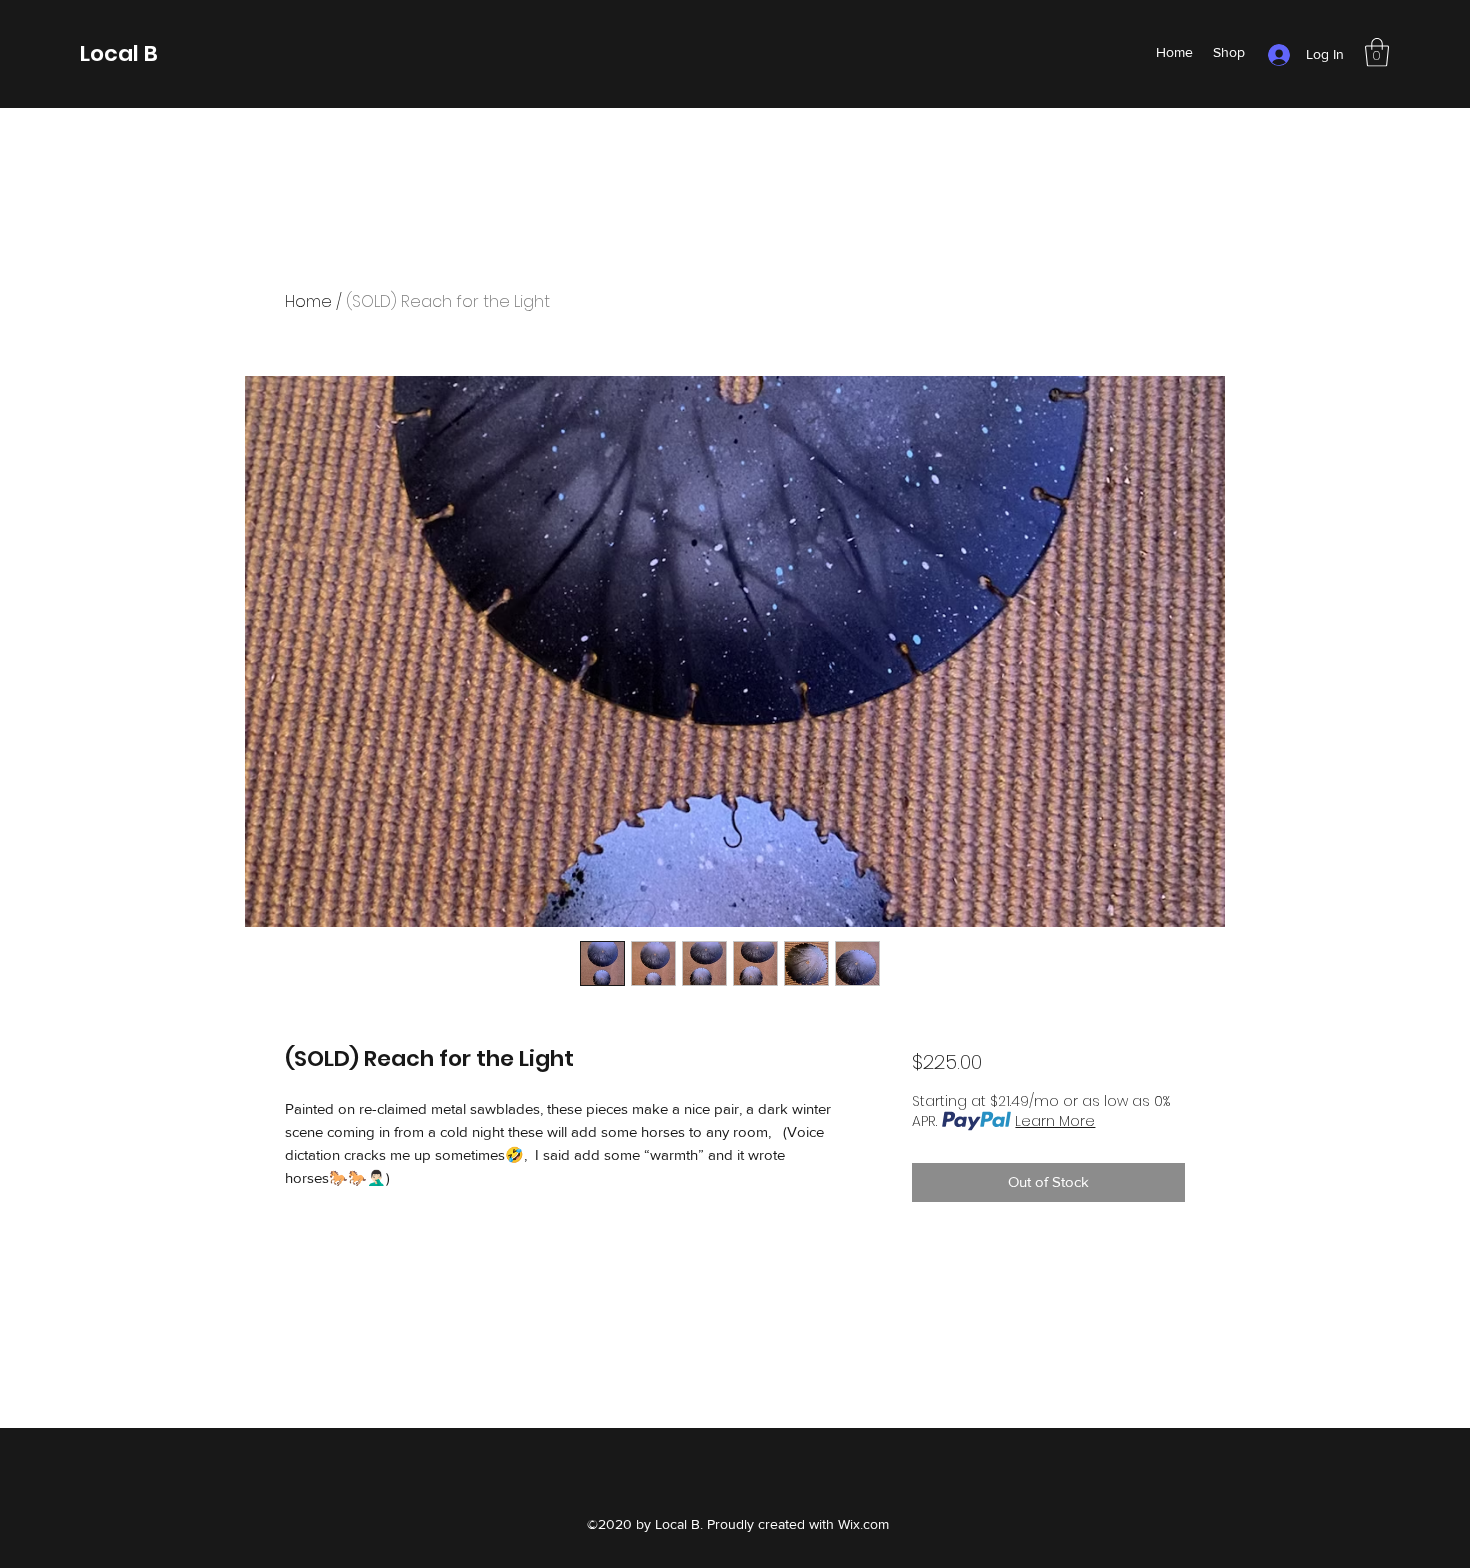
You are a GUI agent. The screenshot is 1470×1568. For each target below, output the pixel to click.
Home (308, 301)
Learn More (1055, 1121)
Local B (119, 53)
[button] (1377, 52)
